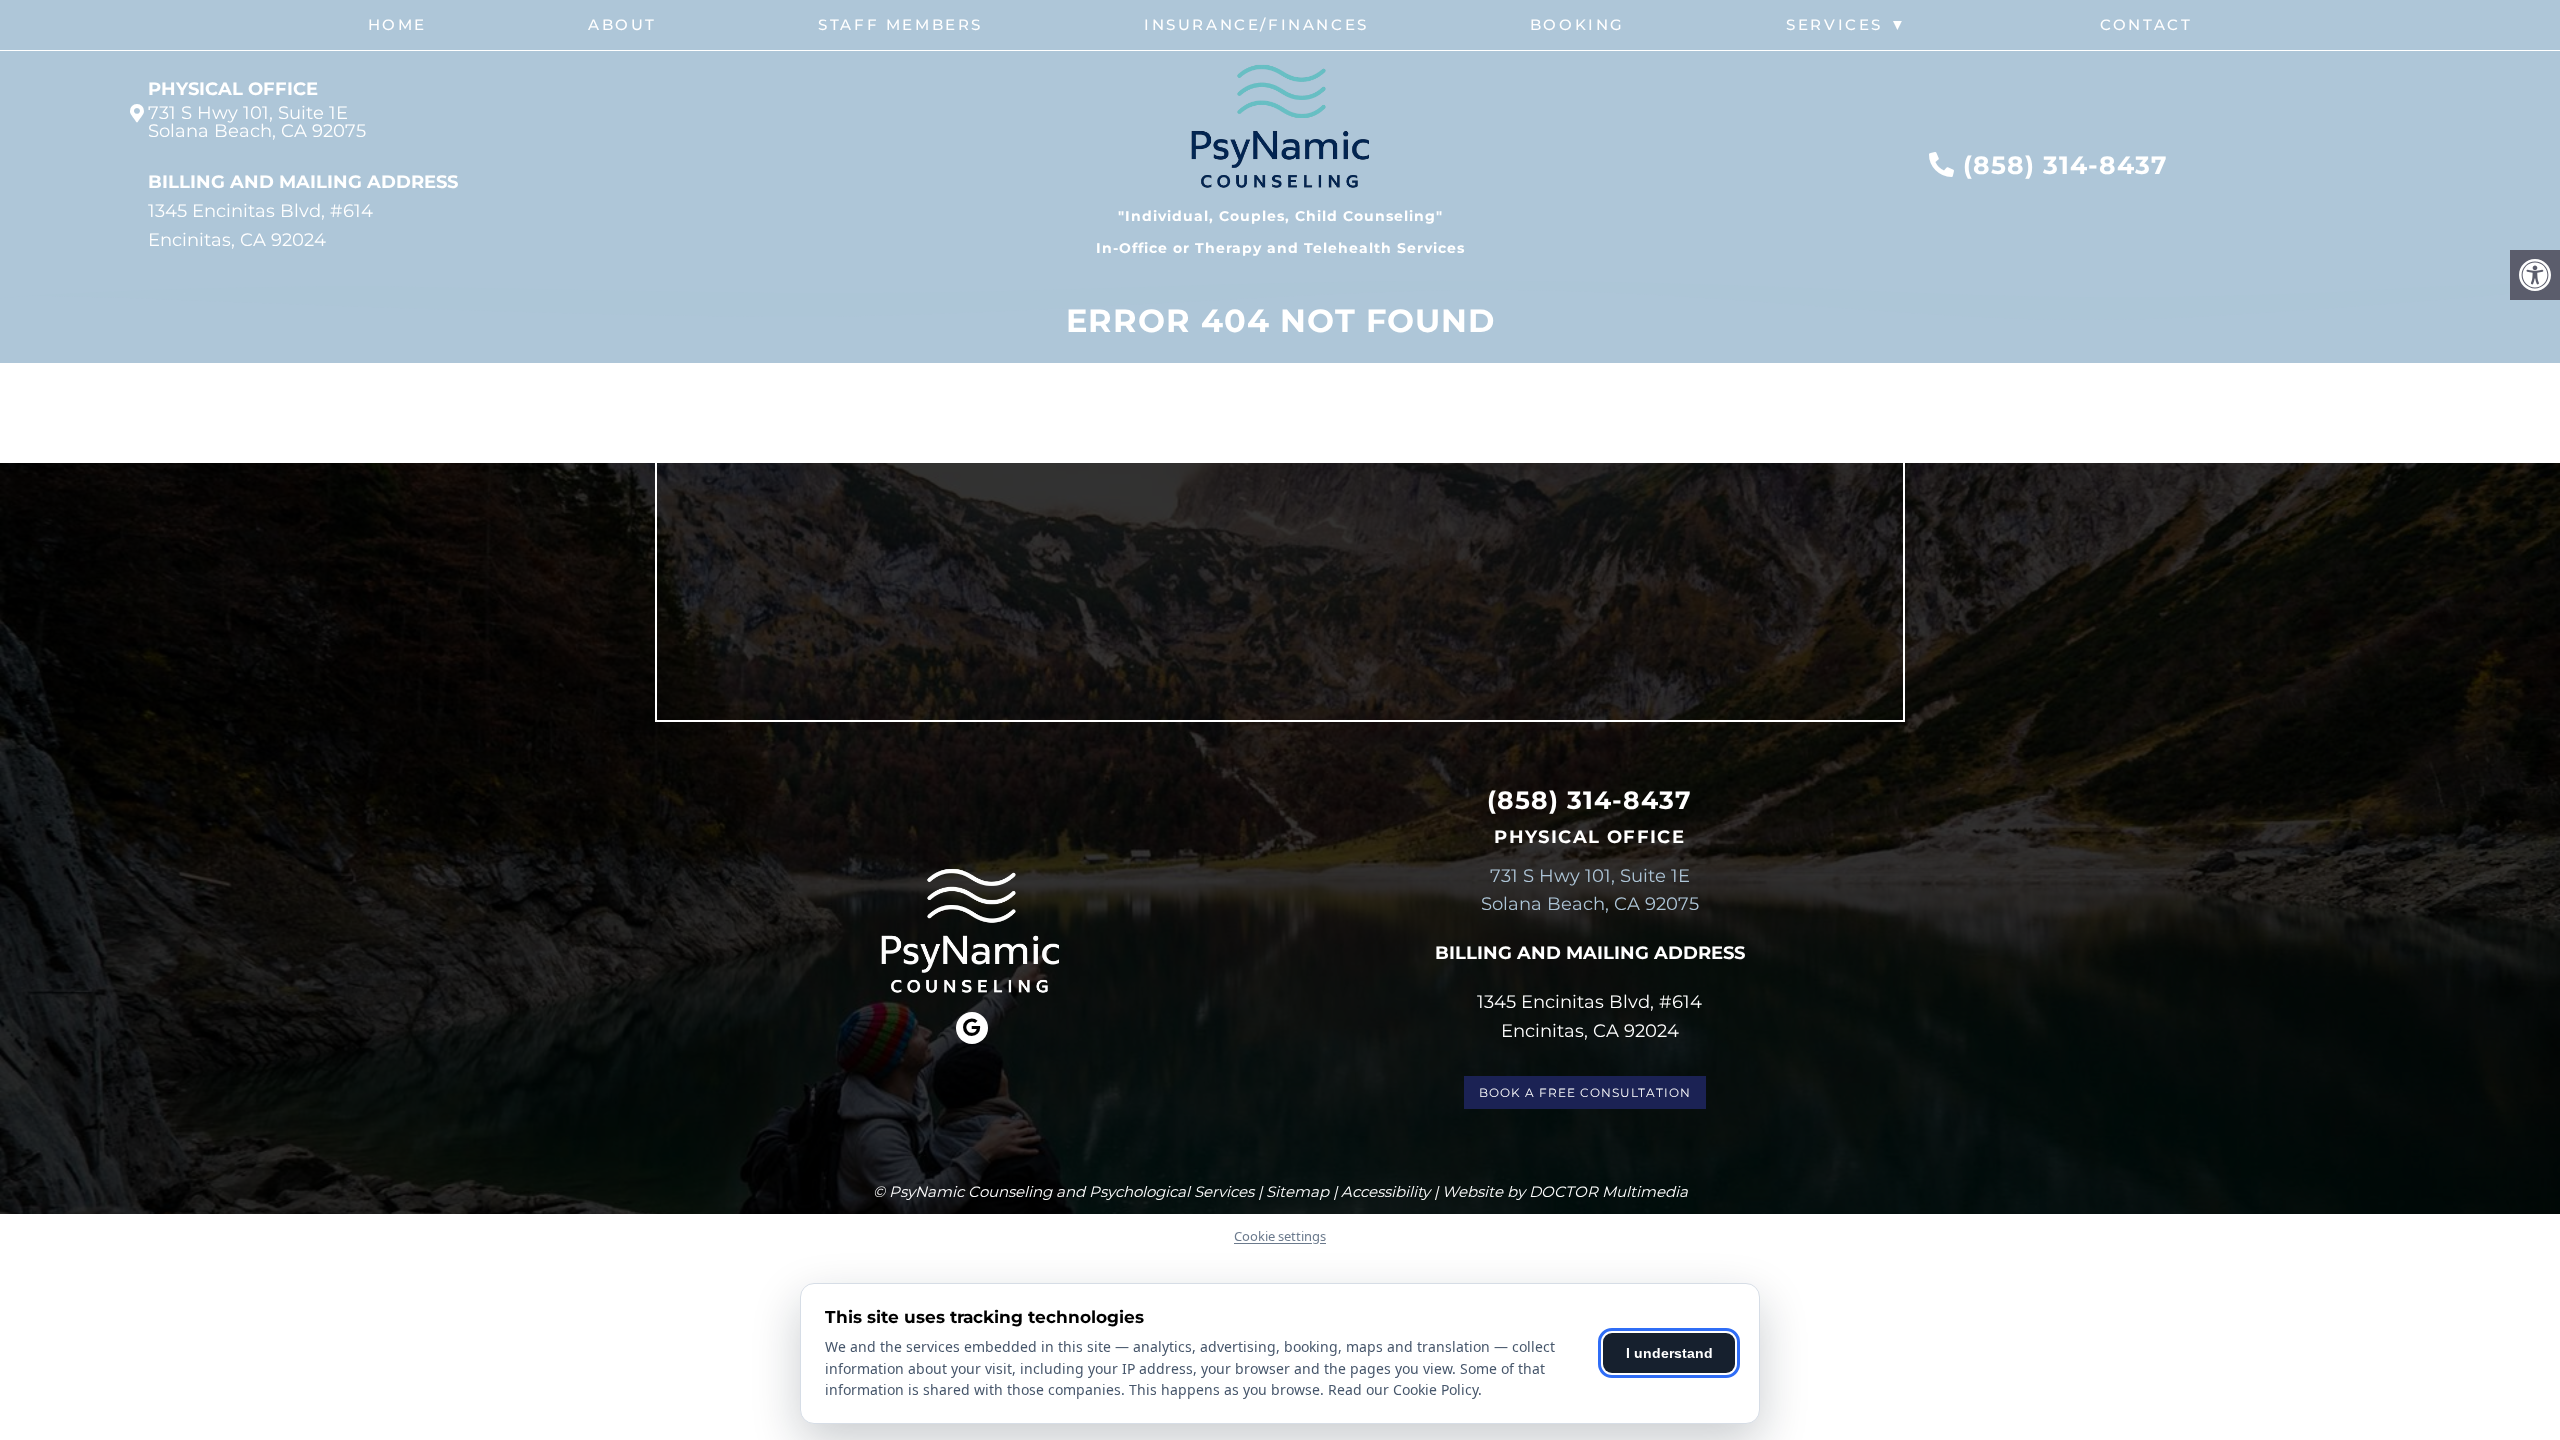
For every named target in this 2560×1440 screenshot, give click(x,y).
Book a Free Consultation (1585, 1092)
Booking (1577, 24)
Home (397, 24)
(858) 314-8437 (2065, 165)
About (622, 24)
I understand (1669, 1353)
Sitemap (1297, 1191)
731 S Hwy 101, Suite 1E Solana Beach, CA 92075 (257, 122)
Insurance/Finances (1256, 24)
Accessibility (1385, 1191)
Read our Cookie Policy (1403, 1389)
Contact (2146, 24)
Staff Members (900, 24)
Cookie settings (1280, 1236)
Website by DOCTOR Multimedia (1565, 1191)
